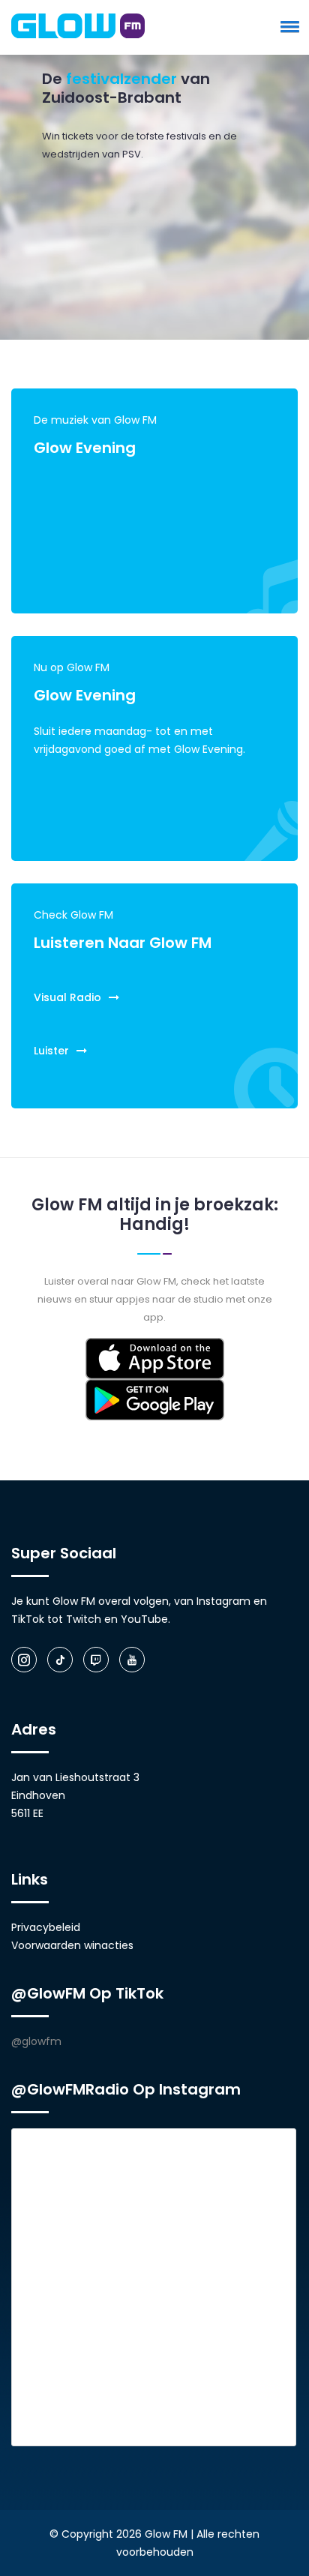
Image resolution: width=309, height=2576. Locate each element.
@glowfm (36, 2041)
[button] (287, 26)
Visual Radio (67, 997)
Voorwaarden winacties (72, 1945)
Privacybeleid (46, 1927)
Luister (51, 1051)
